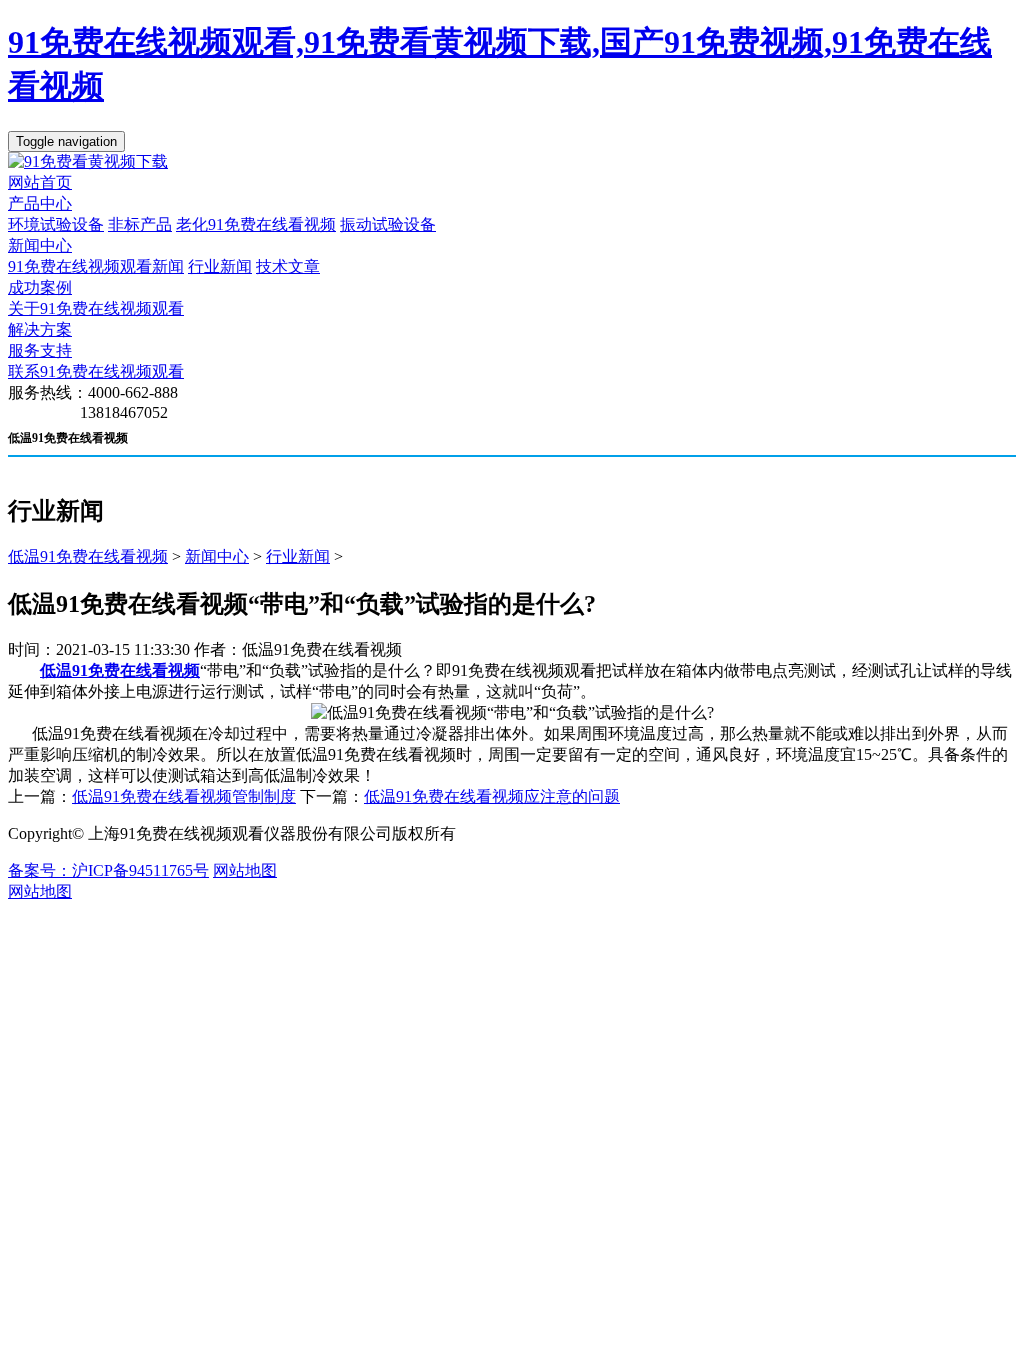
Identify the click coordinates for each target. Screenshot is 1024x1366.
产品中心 (40, 203)
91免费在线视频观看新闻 (96, 266)
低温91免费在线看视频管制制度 (184, 796)
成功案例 (40, 287)
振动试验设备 (388, 224)
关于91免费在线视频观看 (96, 308)
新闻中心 (40, 245)
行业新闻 (220, 266)
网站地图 (245, 870)
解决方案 (40, 329)
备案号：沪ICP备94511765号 (108, 870)
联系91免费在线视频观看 (96, 371)
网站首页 (40, 182)
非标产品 (140, 224)
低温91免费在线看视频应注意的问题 (492, 796)
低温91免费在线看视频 (88, 556)
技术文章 (288, 266)
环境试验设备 (56, 224)
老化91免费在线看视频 (256, 224)
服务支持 (40, 350)
